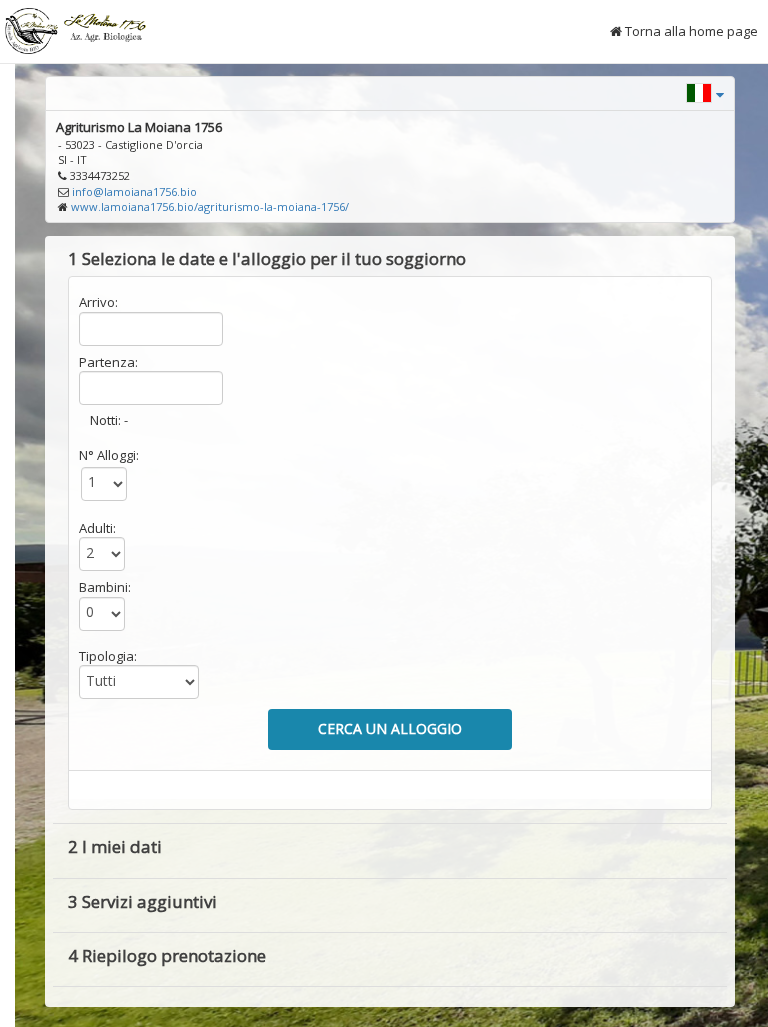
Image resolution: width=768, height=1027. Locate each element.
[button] (705, 91)
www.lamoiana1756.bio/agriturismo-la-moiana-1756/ (210, 206)
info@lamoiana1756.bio (134, 191)
